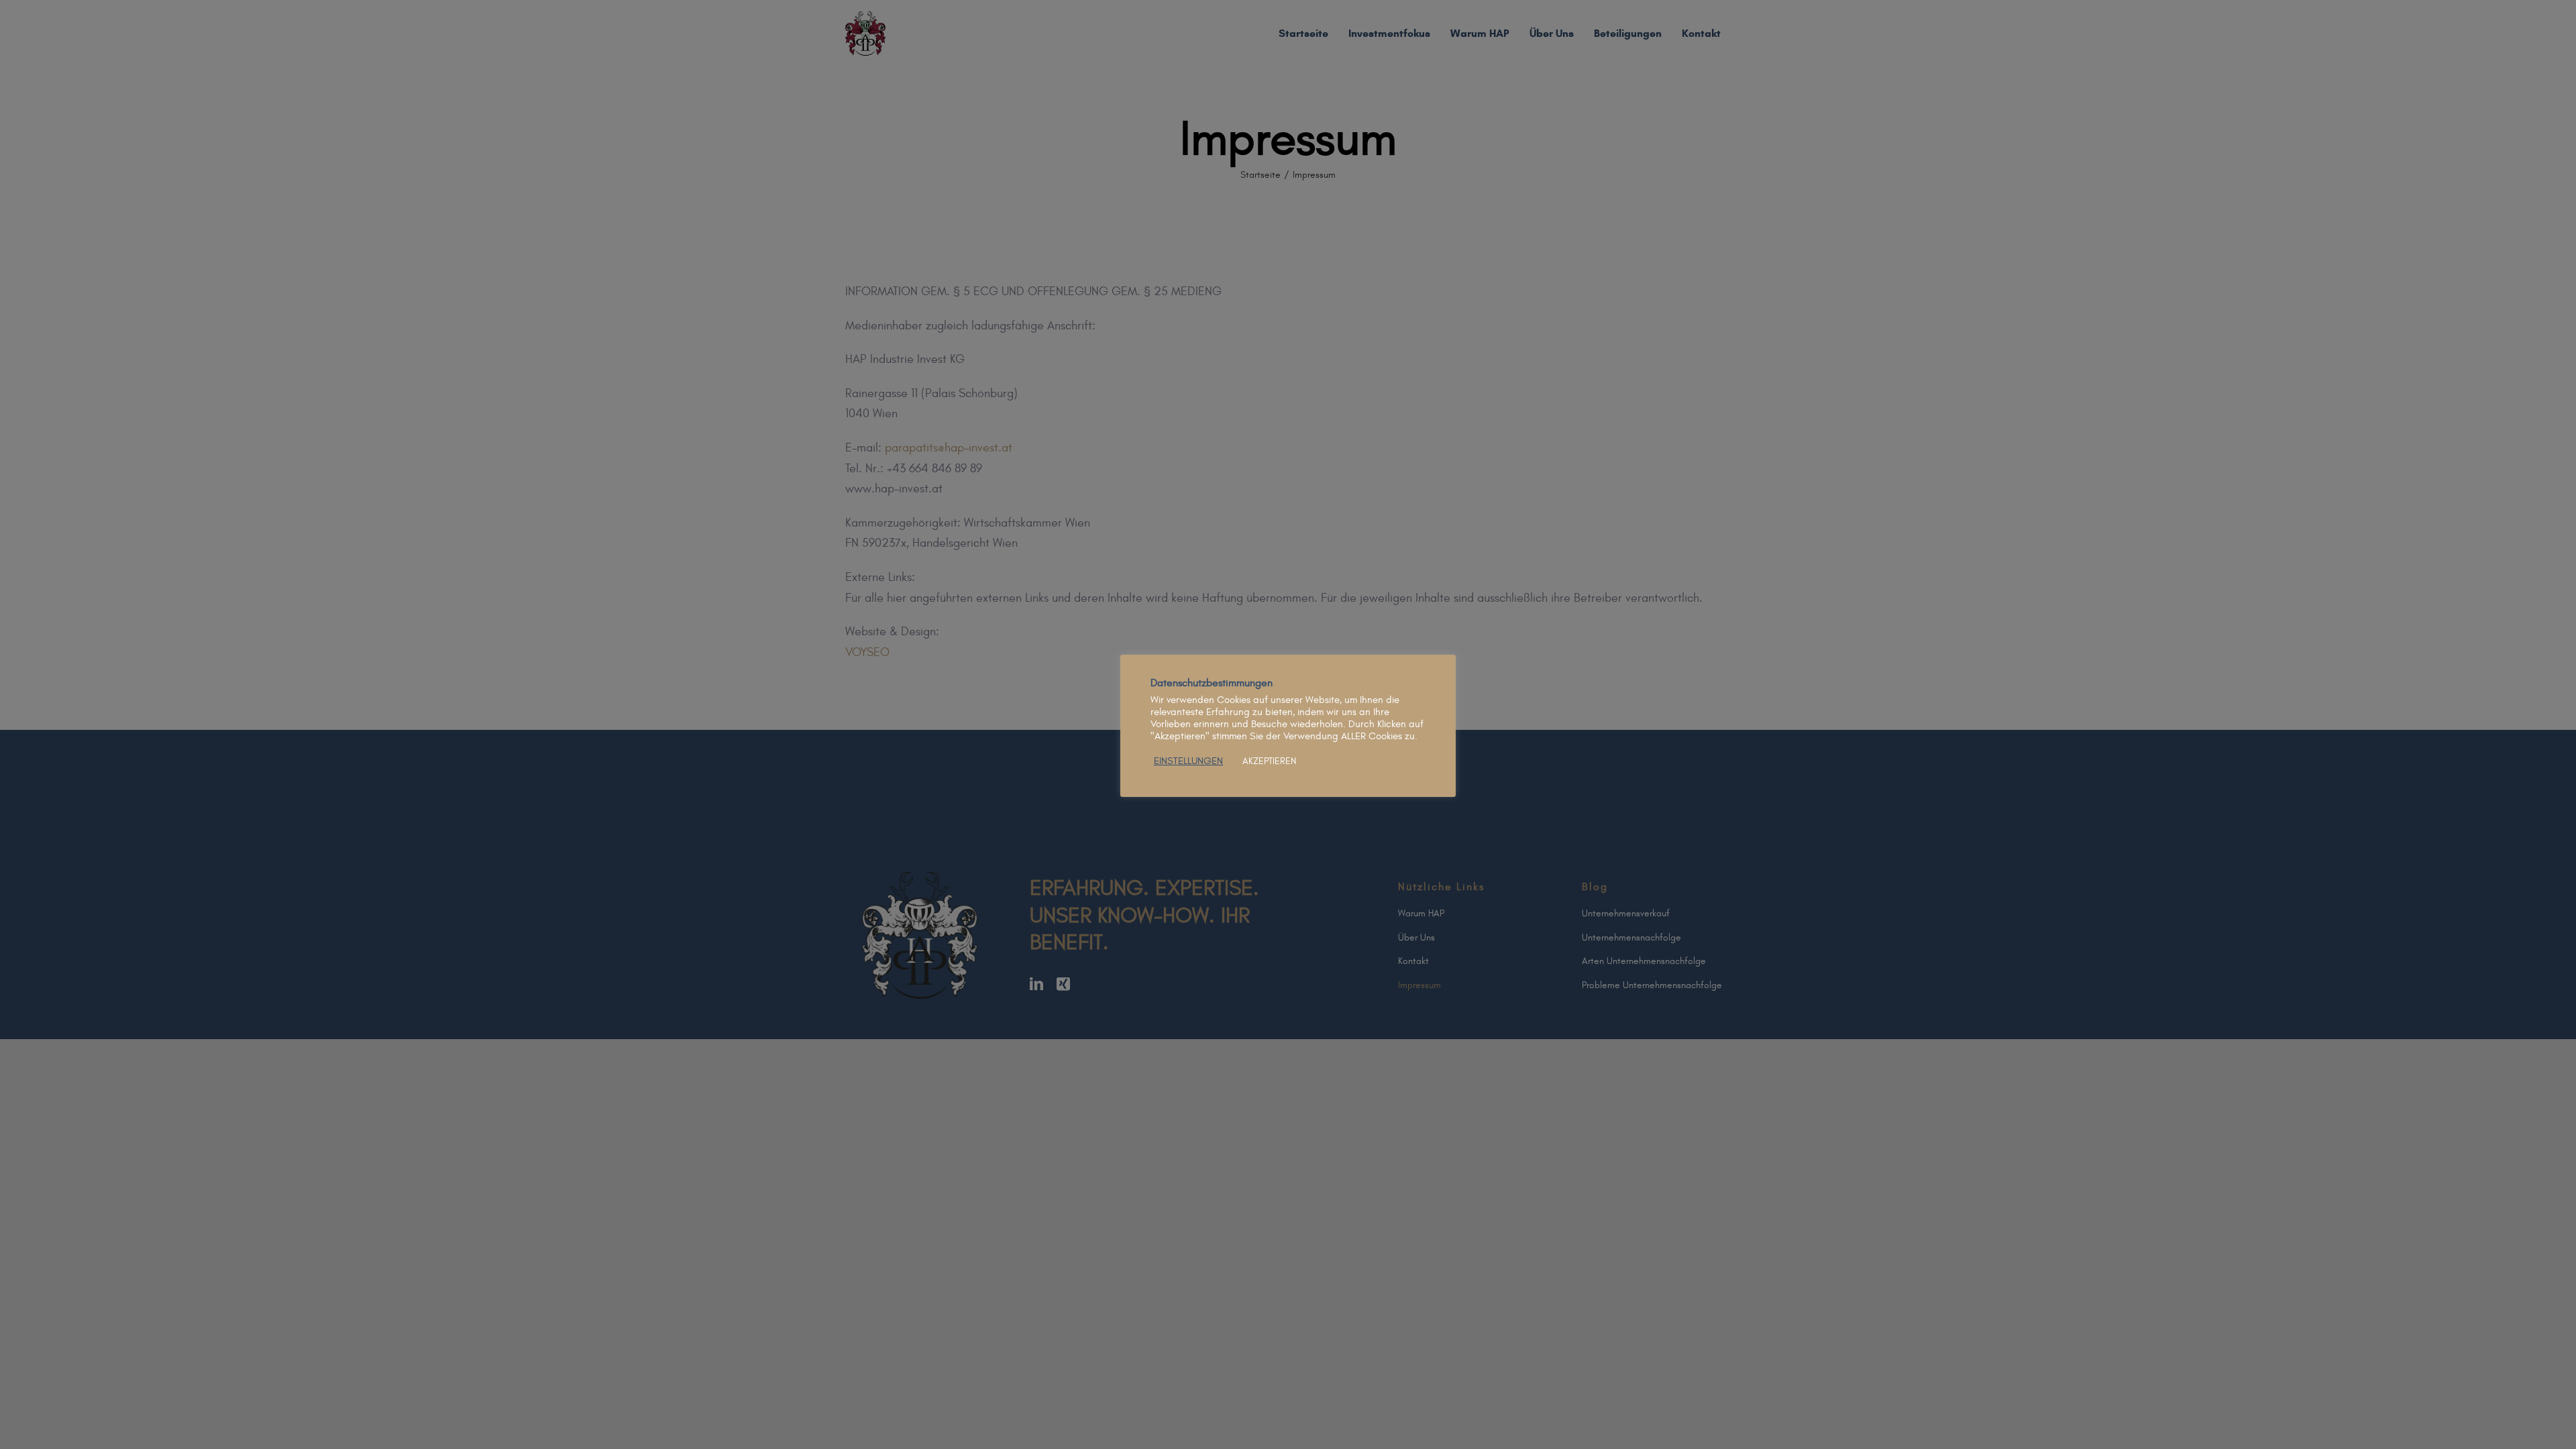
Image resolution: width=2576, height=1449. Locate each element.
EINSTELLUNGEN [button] (1188, 761)
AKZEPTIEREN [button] (1269, 761)
